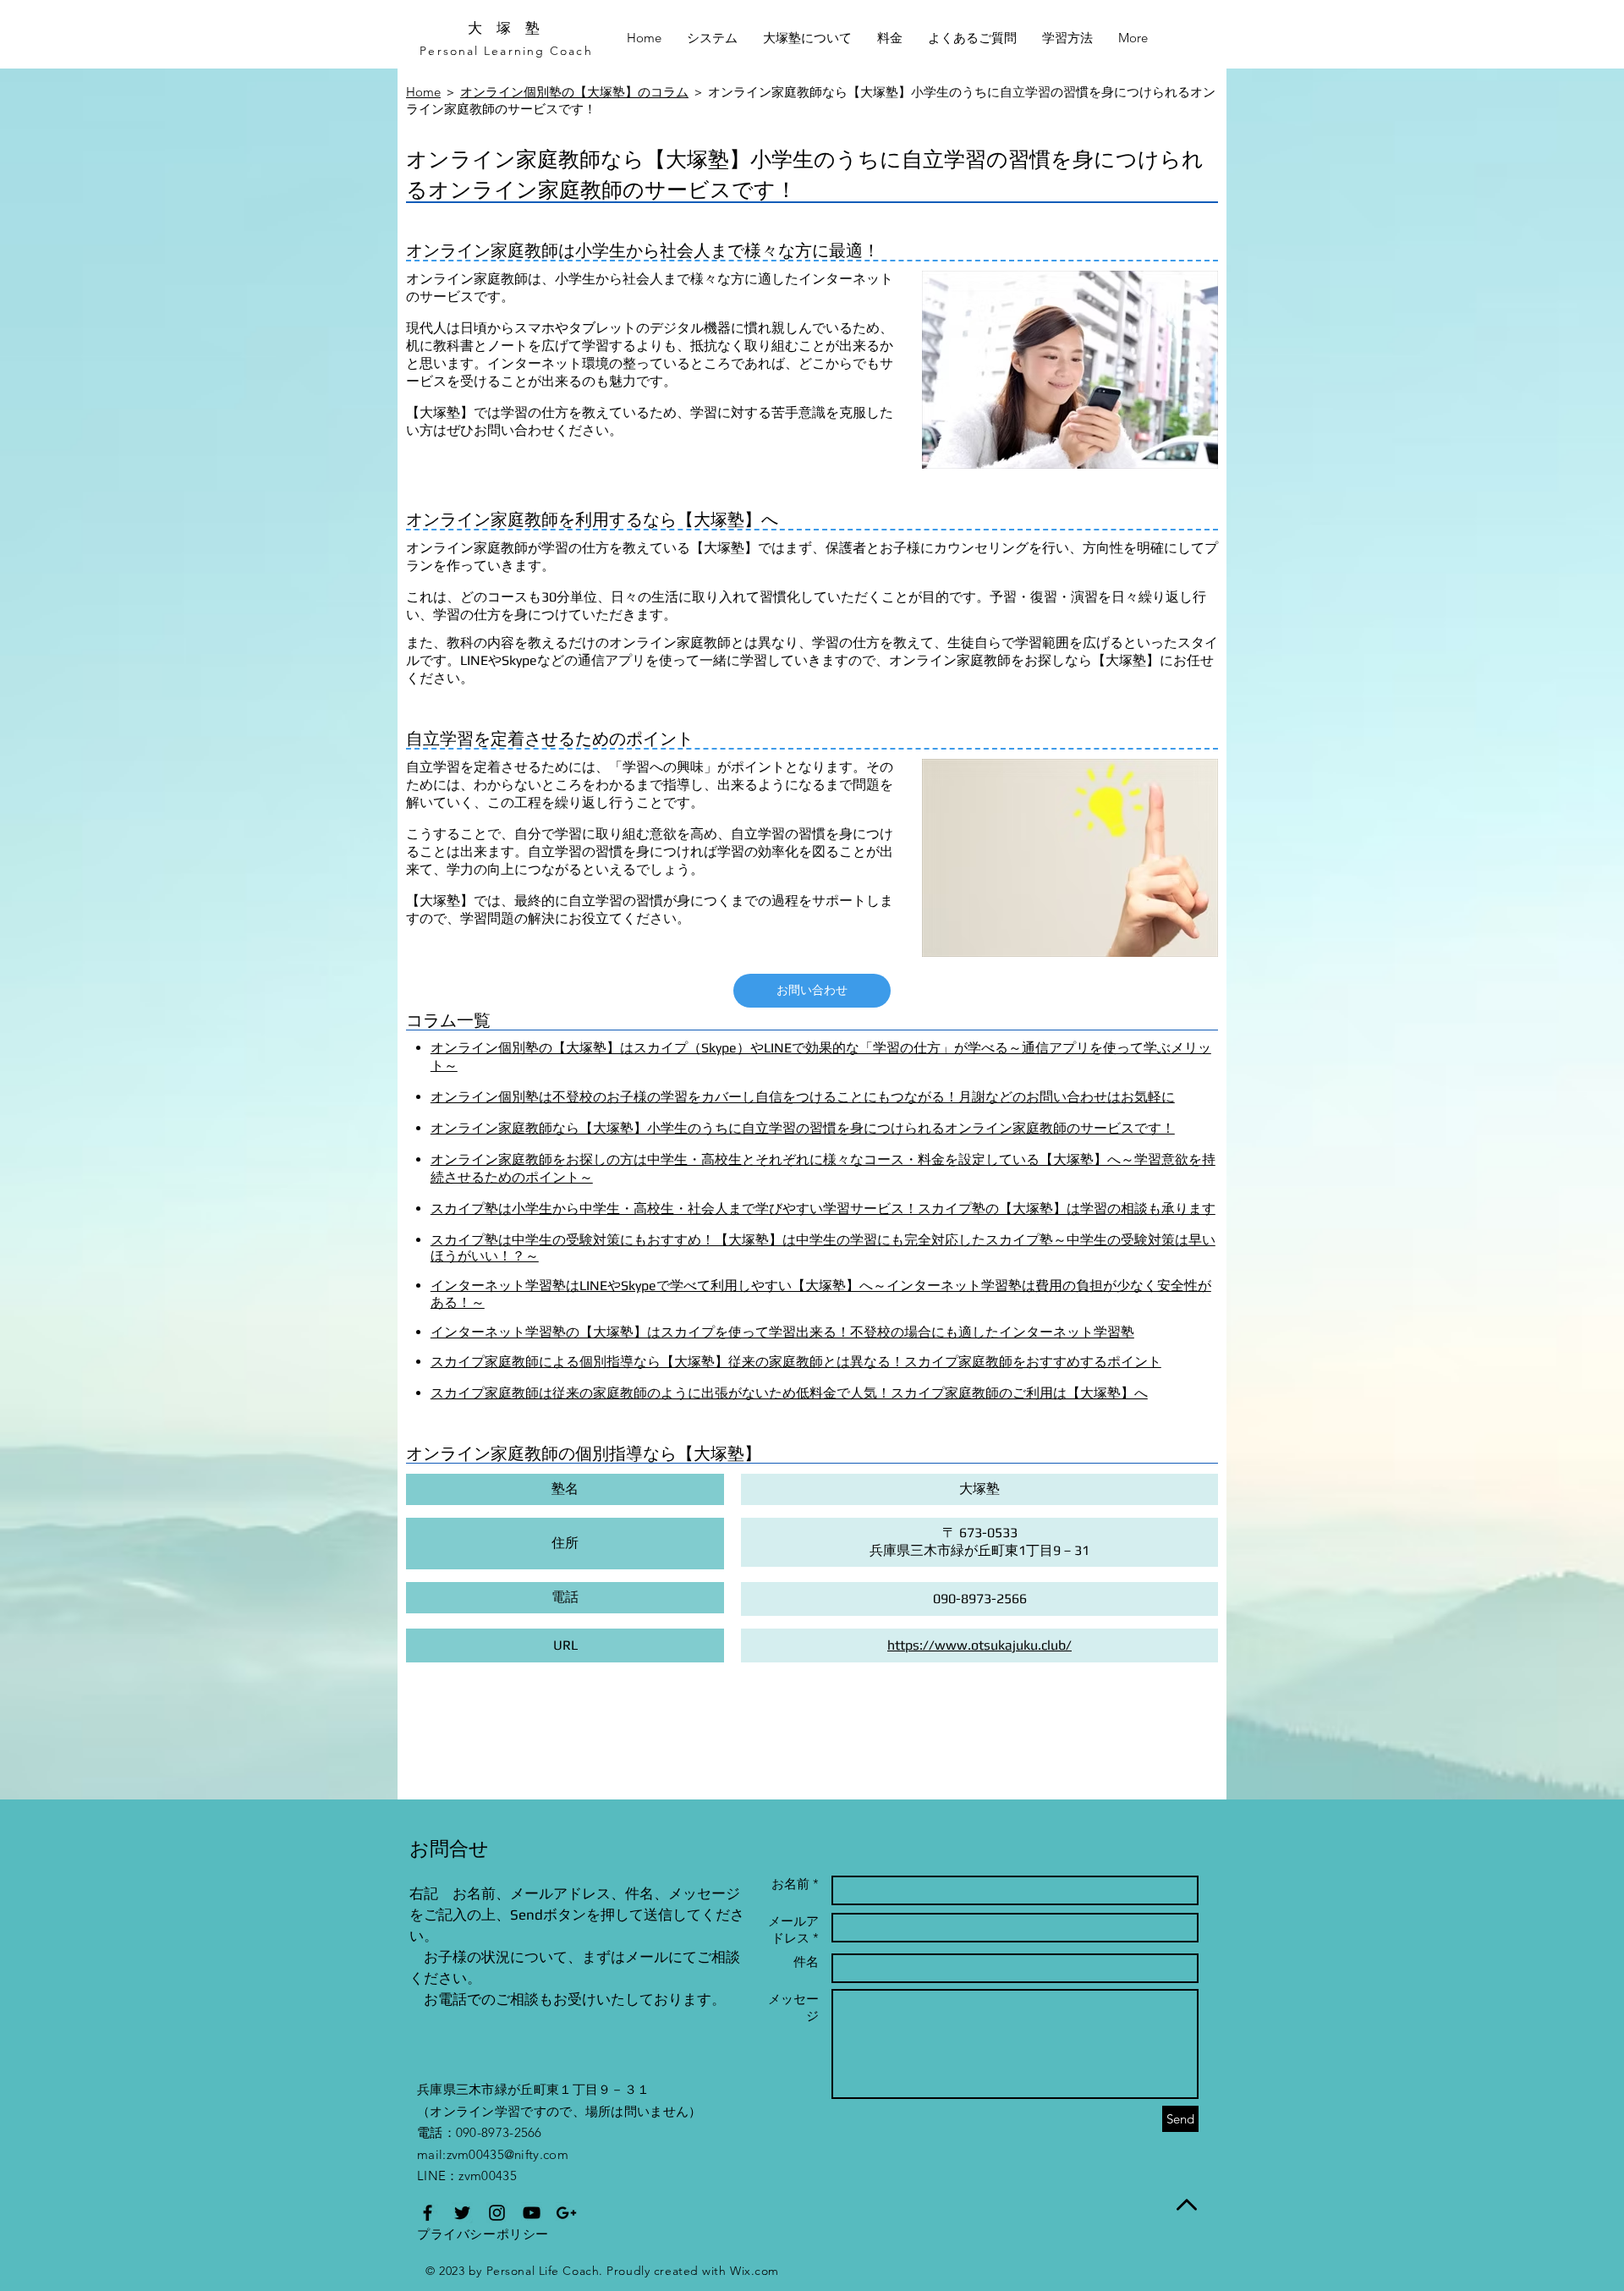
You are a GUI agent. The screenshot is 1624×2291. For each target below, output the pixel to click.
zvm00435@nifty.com (507, 2154)
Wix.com (754, 2271)
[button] (972, 38)
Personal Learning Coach (506, 51)
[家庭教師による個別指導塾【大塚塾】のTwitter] (462, 2213)
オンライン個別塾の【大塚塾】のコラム (574, 92)
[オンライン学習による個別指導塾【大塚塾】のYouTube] (532, 2213)
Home (423, 92)
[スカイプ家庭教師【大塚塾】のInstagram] (497, 2213)
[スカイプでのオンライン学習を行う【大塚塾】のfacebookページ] (428, 2213)
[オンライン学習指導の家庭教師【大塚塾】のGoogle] (566, 2213)
